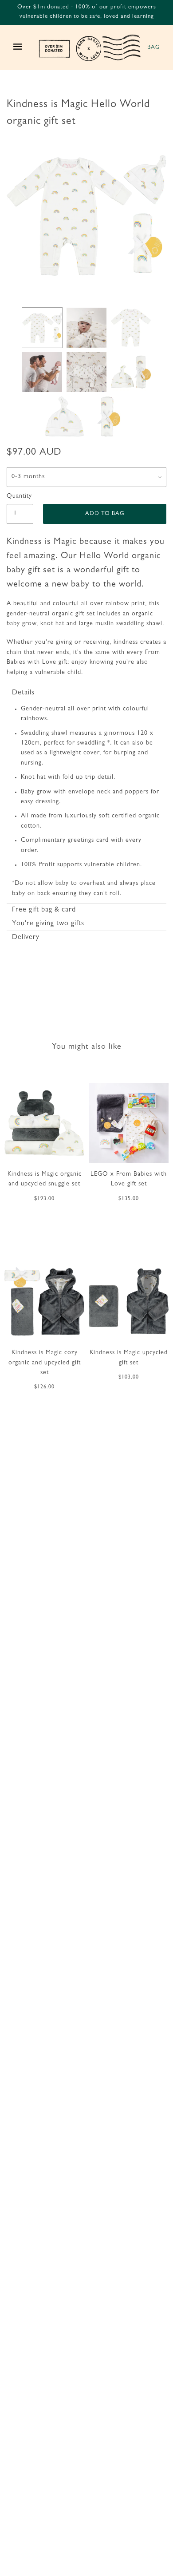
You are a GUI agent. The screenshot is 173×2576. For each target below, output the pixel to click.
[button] (86, 693)
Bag (153, 48)
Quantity (19, 496)
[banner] (90, 48)
